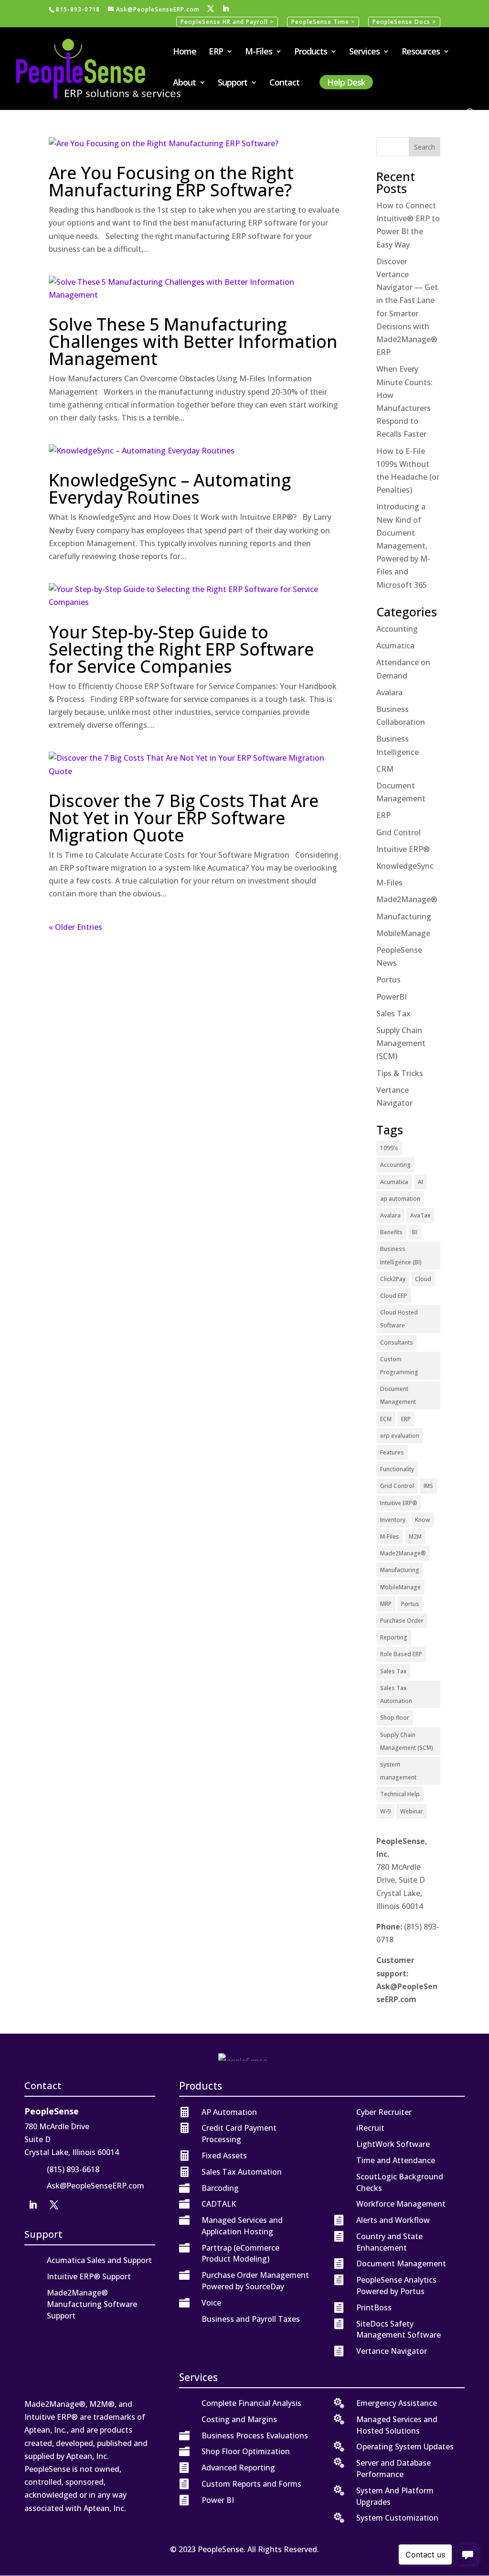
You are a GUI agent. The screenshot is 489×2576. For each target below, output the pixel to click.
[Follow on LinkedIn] (33, 2205)
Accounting (397, 629)
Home (185, 52)
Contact (284, 83)
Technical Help (400, 1794)
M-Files (259, 52)
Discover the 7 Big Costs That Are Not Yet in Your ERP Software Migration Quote (184, 818)
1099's (389, 1148)
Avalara (389, 692)
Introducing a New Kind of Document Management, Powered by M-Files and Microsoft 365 (403, 545)
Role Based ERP (401, 1654)
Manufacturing (404, 916)
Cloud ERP (394, 1296)
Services (364, 52)
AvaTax (420, 1215)
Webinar (412, 1811)
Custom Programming (399, 1366)
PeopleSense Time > (323, 22)
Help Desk (346, 82)
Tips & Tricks (400, 1073)
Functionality (397, 1469)
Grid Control (399, 832)
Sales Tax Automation (396, 1694)
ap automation (400, 1199)
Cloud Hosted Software (399, 1319)
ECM (386, 1419)
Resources (421, 52)
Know (423, 1520)
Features (392, 1452)
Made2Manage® (407, 899)
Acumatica (395, 646)
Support (233, 83)
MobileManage (403, 933)
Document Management (398, 1395)
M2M (415, 1536)
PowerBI (392, 997)
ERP (216, 52)
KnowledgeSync (405, 866)
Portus (388, 980)
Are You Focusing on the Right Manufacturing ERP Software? (171, 181)
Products (311, 52)
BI (415, 1232)
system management (398, 1771)
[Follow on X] (54, 2205)
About (184, 83)
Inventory (393, 1520)
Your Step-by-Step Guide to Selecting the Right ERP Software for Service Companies (181, 649)
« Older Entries (75, 927)
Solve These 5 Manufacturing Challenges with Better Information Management (193, 341)
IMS (428, 1486)
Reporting (394, 1637)
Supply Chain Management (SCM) (401, 1043)
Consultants (397, 1342)
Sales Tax (393, 1013)
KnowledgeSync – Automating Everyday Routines (170, 489)
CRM (385, 769)
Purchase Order (402, 1621)
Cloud (423, 1279)
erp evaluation (400, 1436)
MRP (386, 1604)
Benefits (391, 1232)
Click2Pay (393, 1279)
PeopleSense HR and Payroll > (227, 22)
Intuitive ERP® (403, 849)
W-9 (385, 1811)
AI (420, 1182)
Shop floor (395, 1718)
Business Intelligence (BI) (401, 1255)
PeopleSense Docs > (404, 22)
